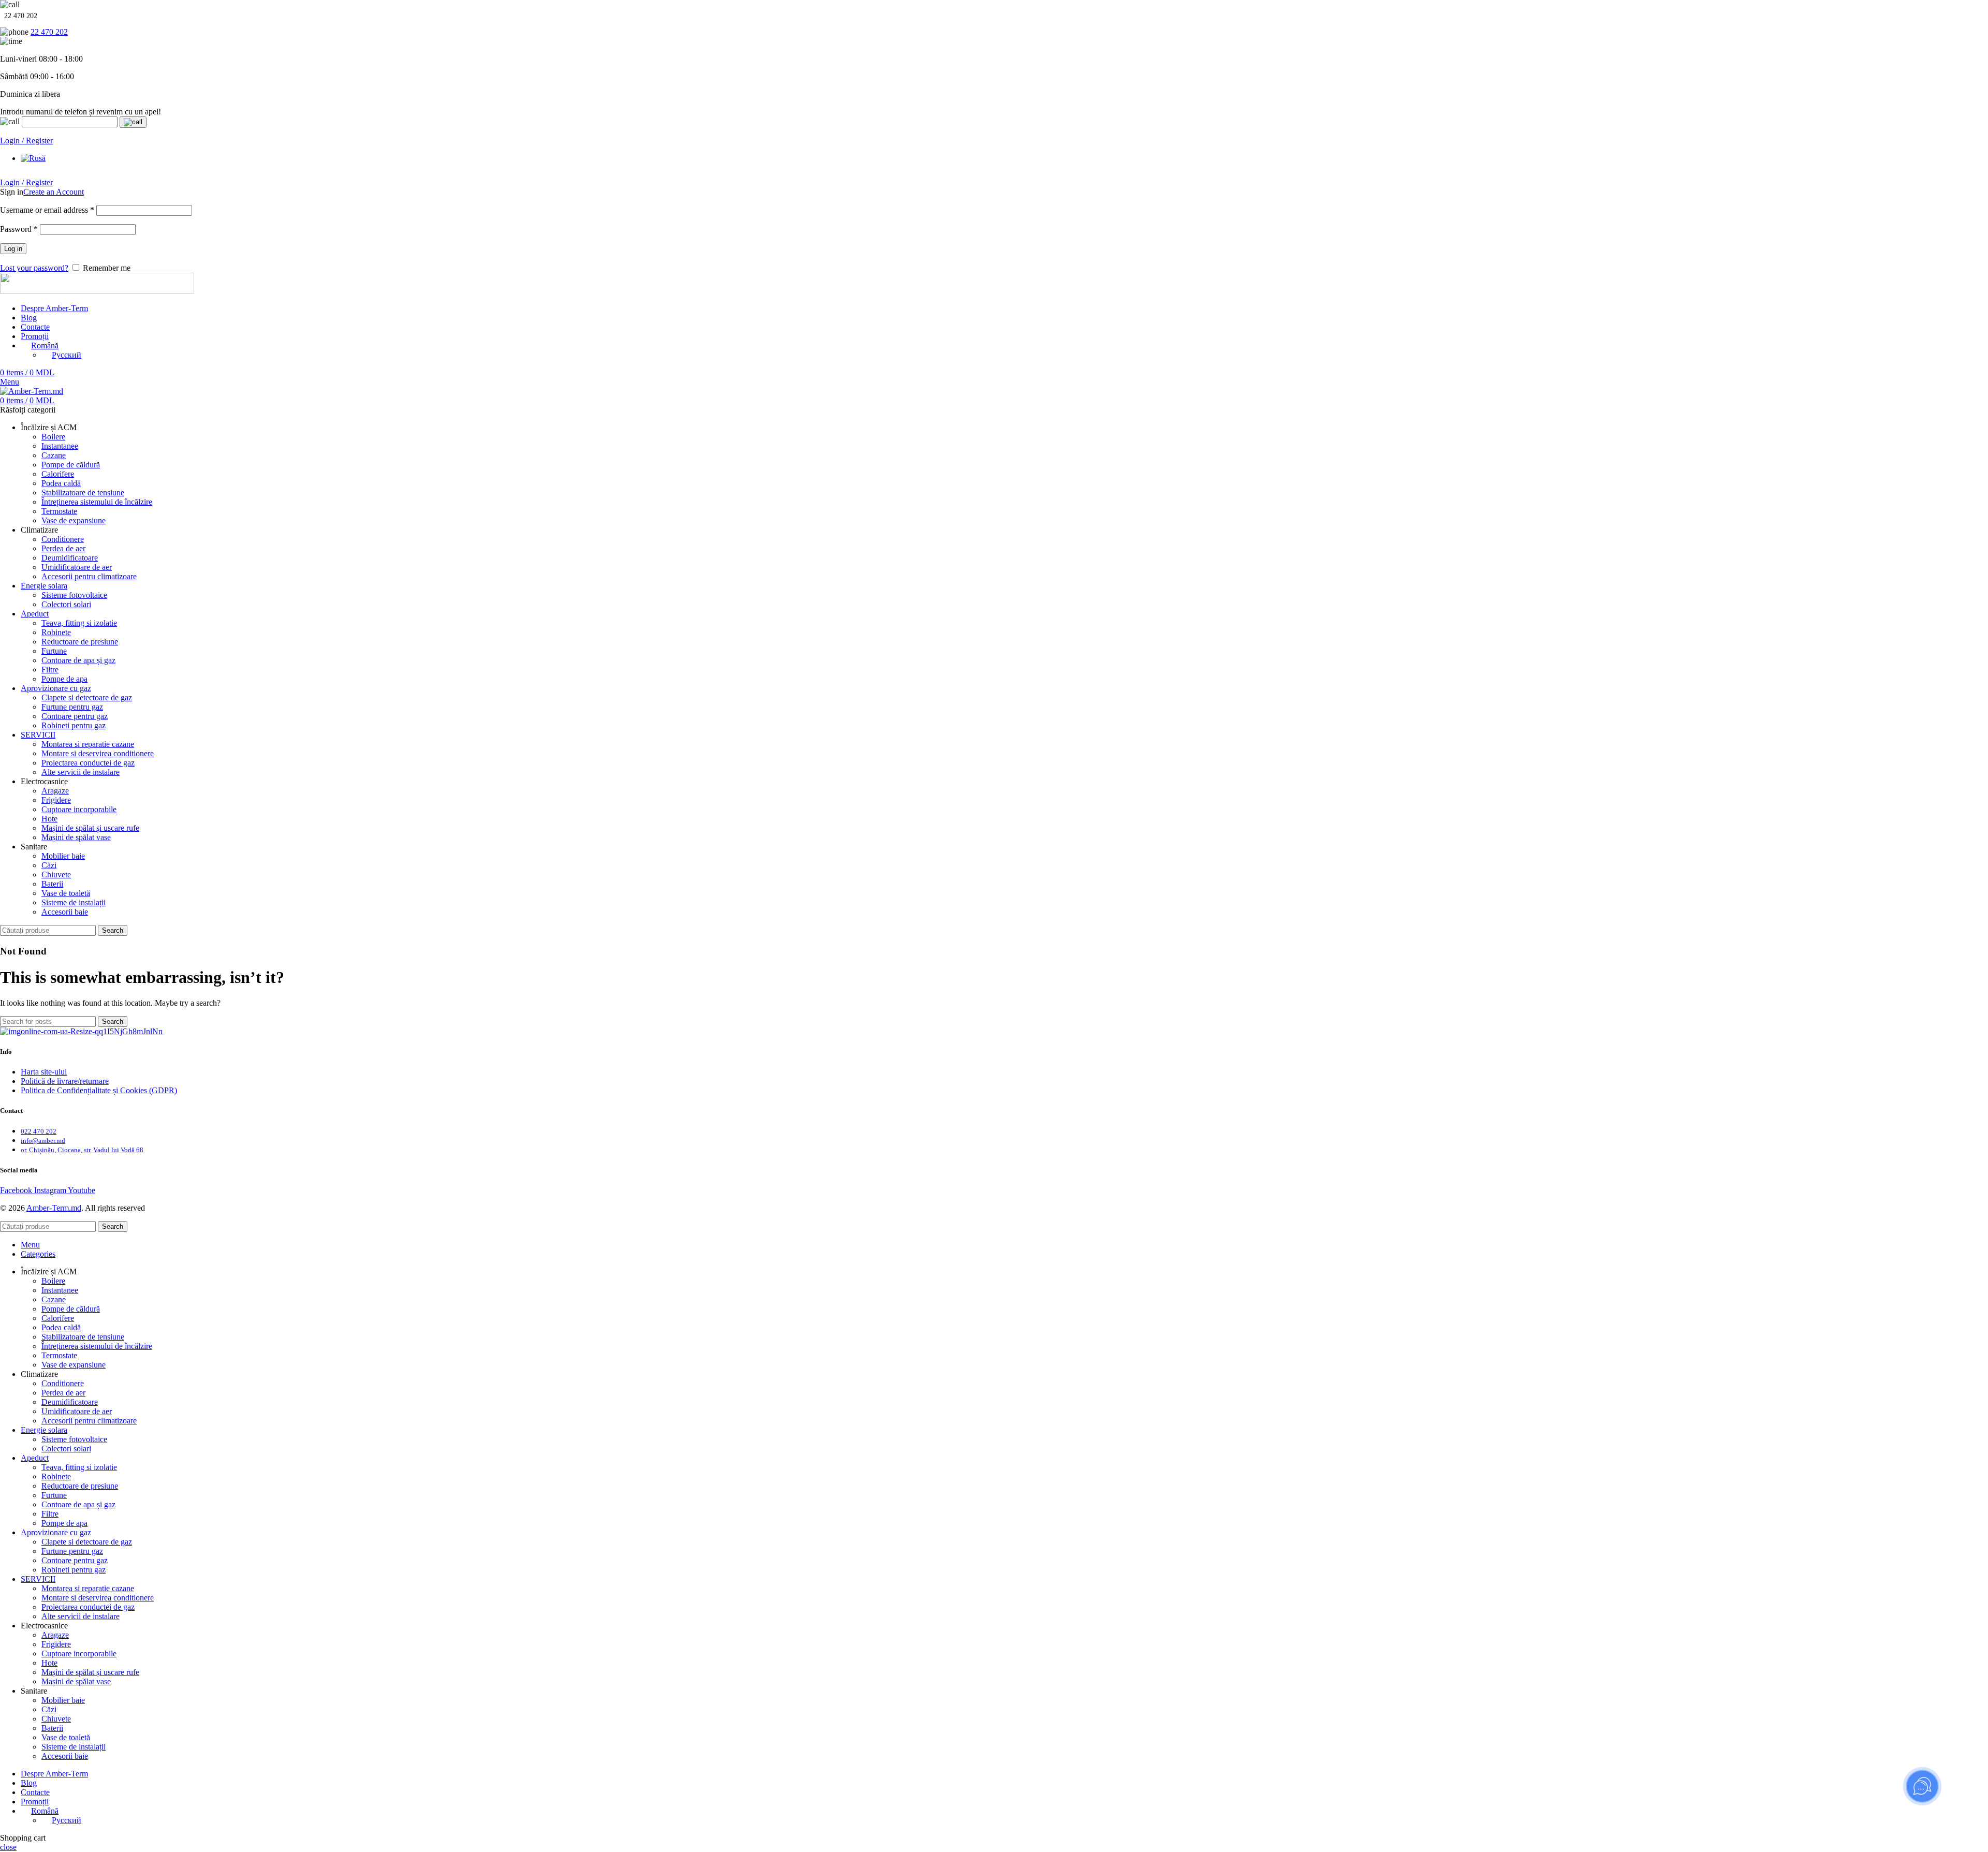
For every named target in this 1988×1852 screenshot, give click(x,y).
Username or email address (47, 210)
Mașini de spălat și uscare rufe (90, 828)
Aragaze (55, 791)
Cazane (54, 455)
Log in (13, 249)
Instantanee (60, 446)
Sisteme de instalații (74, 902)
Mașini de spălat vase (76, 837)
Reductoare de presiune (80, 642)
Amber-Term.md (54, 1208)
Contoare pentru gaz (75, 716)
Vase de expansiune (74, 520)
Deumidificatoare (70, 558)
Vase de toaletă (66, 893)
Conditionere (63, 539)
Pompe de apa (64, 679)
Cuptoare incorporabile (79, 809)
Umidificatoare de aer (77, 567)
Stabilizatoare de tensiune (83, 493)
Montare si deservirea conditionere (98, 753)
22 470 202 (49, 32)
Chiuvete (56, 874)
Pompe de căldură (71, 465)
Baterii (52, 884)
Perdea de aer (63, 548)
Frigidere (56, 800)
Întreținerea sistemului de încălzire (97, 502)
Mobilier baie (63, 856)
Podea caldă (61, 483)
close (8, 1847)
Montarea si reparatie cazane (88, 744)
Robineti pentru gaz (74, 725)
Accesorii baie (65, 912)
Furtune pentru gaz (72, 707)
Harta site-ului (44, 1072)
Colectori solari (66, 604)
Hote (49, 819)
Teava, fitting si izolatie (79, 623)
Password (19, 229)
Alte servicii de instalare (81, 772)
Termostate (59, 511)
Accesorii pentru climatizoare (89, 576)
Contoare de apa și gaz (78, 660)
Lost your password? (34, 268)
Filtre (50, 670)
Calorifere (58, 474)
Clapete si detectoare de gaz (87, 697)
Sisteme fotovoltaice (74, 595)
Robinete (56, 632)
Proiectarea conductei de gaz (88, 763)
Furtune (54, 651)
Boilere (53, 437)
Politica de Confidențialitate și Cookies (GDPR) (99, 1090)
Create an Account (54, 192)
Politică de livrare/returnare (65, 1081)
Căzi (49, 865)
